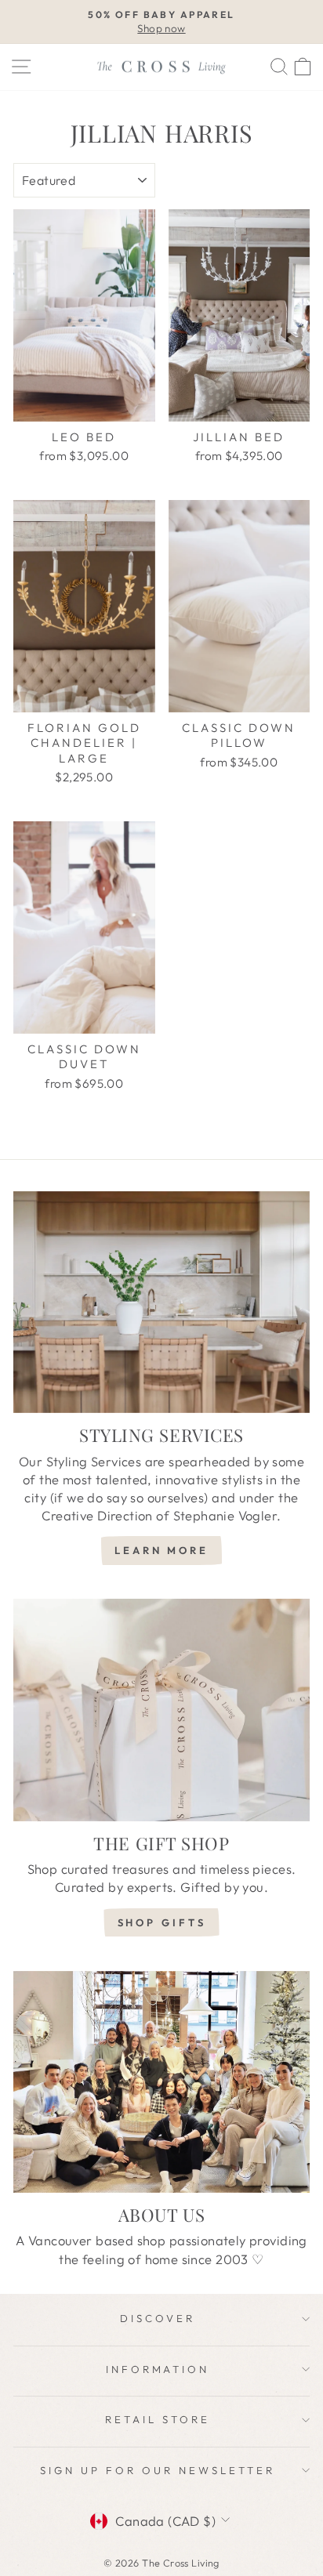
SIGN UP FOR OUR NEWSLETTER (157, 2470)
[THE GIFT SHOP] (161, 1710)
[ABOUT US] (161, 2082)
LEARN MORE (161, 1550)
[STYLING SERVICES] (161, 1302)
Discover (158, 2318)
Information (158, 2369)
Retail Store (158, 2419)
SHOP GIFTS (162, 1922)
